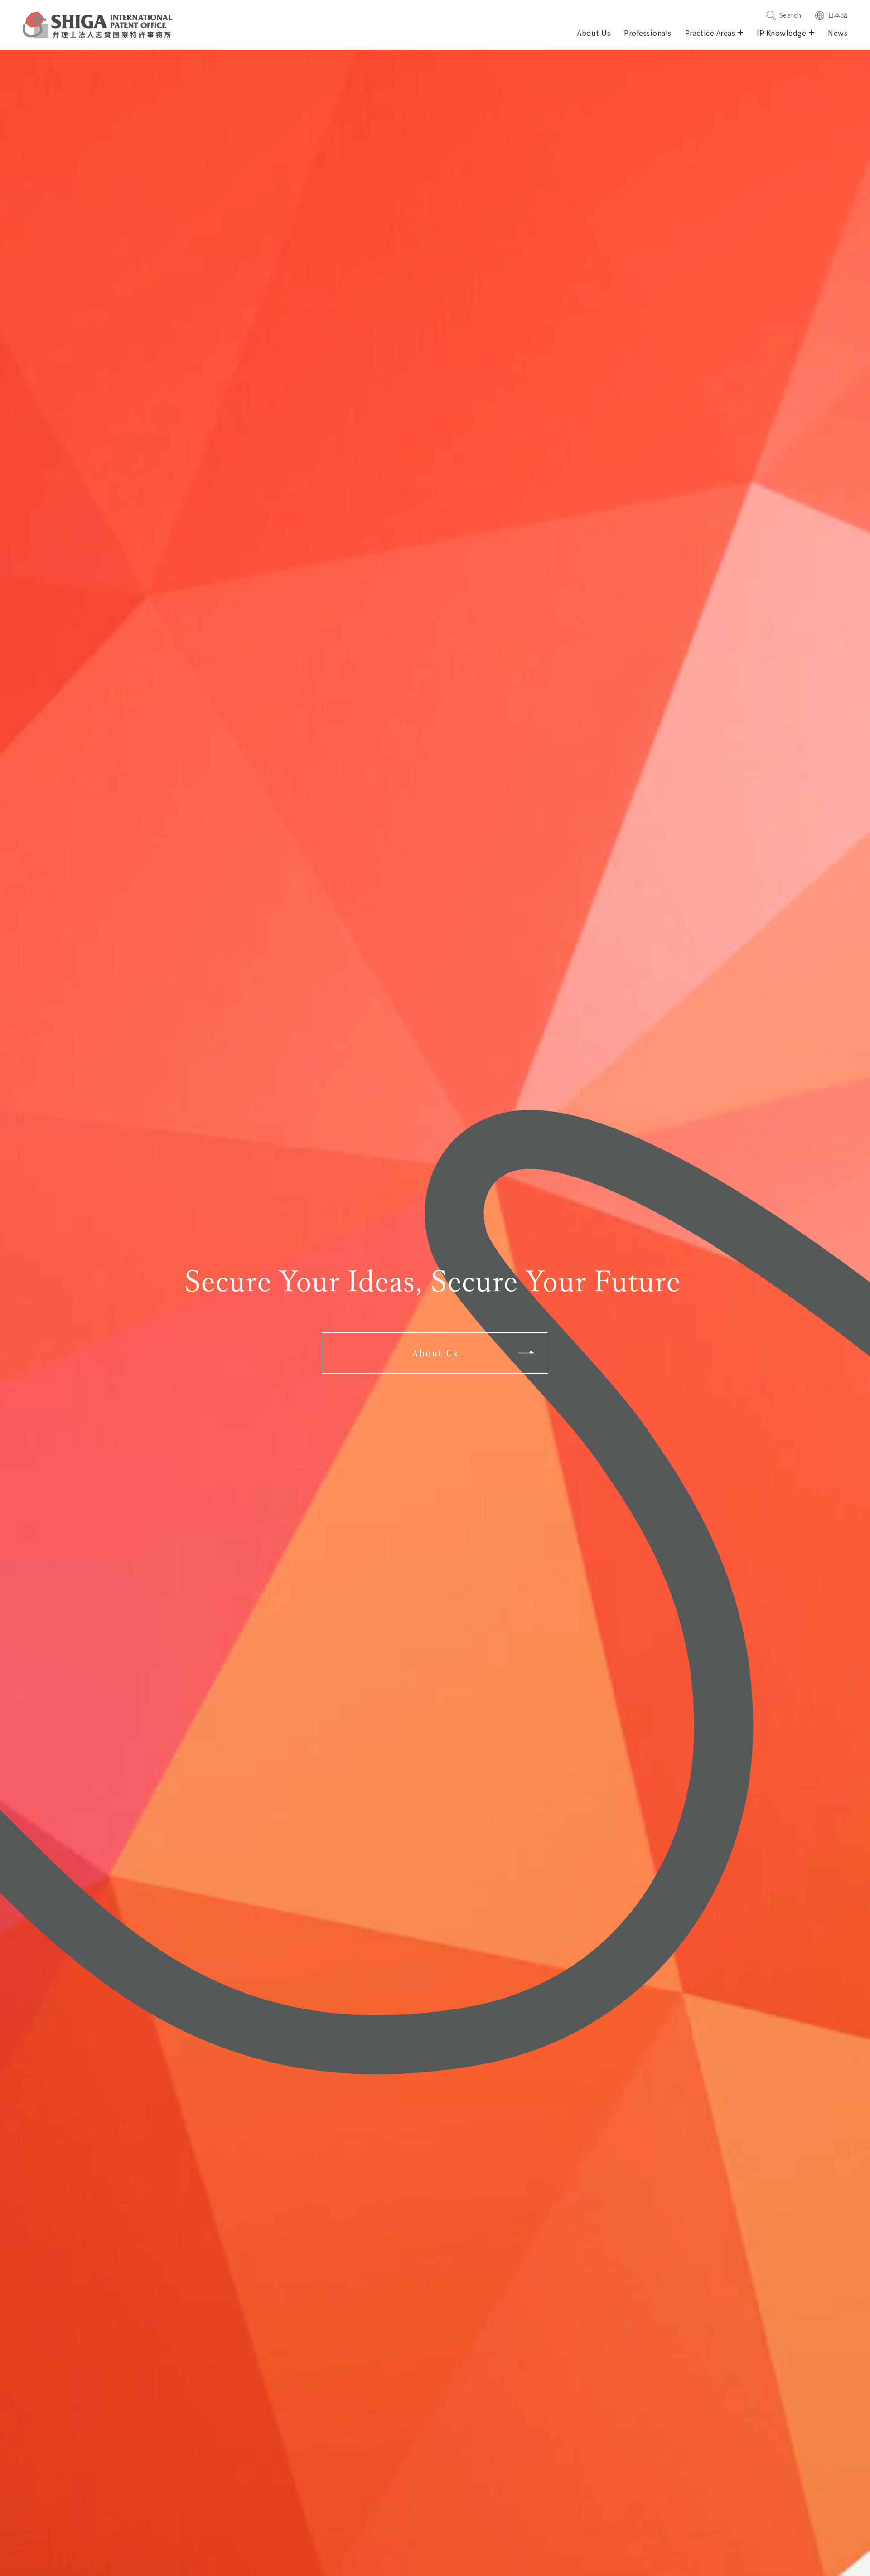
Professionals (648, 33)
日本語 (838, 15)
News (838, 33)
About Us (594, 33)
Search (790, 15)
